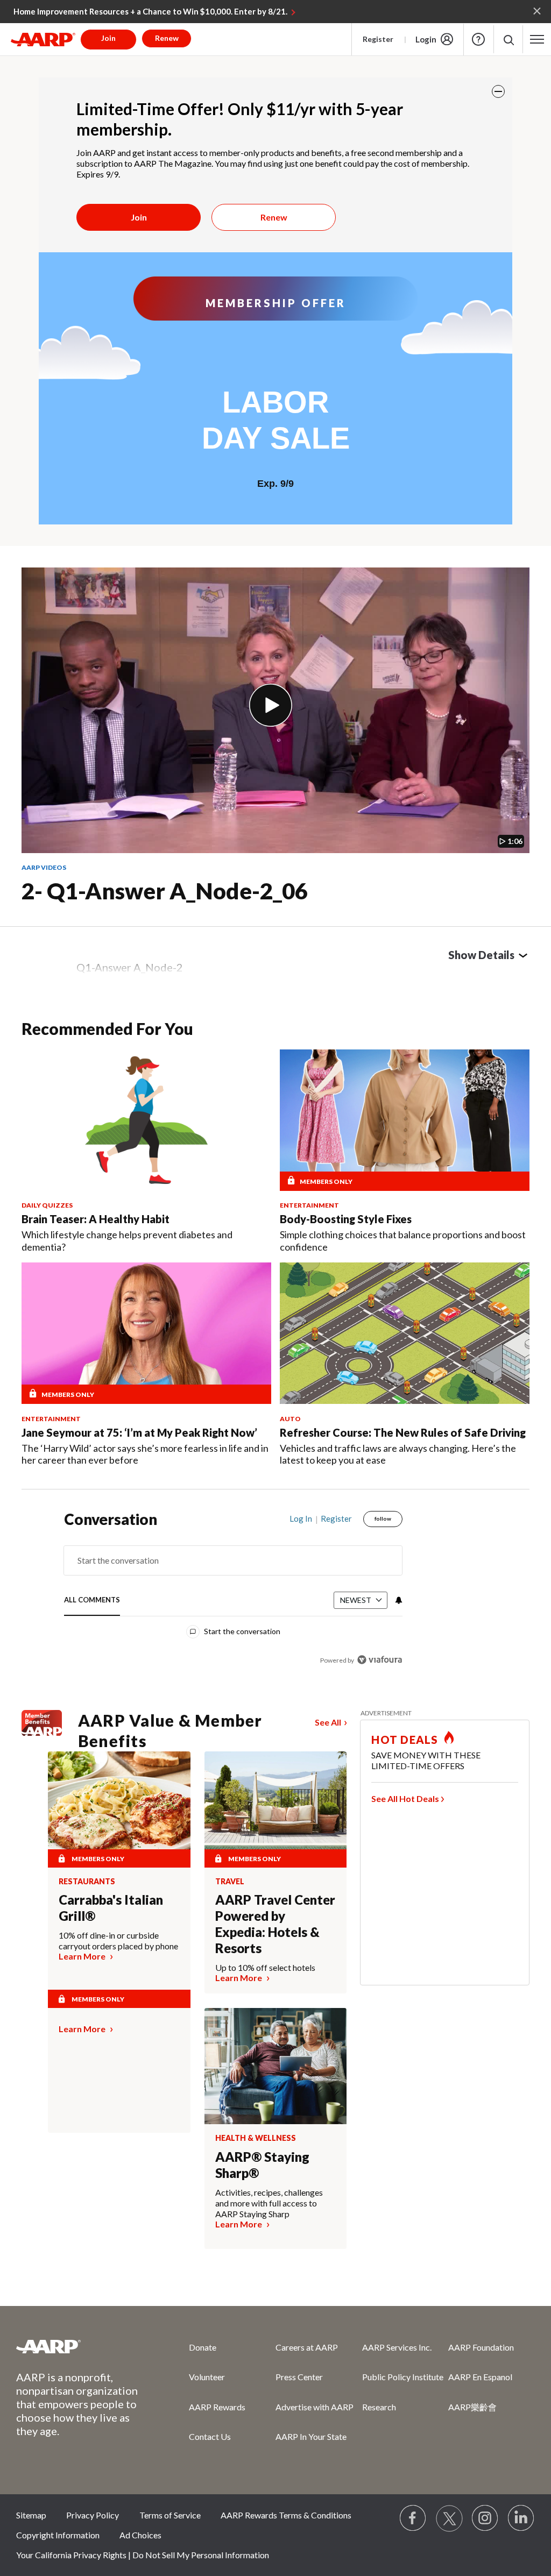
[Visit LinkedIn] (521, 2518)
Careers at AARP (307, 2347)
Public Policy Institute (403, 2377)
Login (426, 39)
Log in (301, 1518)
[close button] (498, 91)
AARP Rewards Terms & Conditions (286, 2515)
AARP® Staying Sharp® (262, 2165)
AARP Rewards (217, 2407)
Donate (203, 2347)
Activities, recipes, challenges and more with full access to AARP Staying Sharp (269, 2203)
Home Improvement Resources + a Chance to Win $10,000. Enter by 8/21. (150, 11)
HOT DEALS (405, 1740)
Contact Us (210, 2436)
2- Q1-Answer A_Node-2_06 (165, 891)
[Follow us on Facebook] (413, 2518)
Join (139, 217)
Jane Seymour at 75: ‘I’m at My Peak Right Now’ (139, 1432)
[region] (233, 1597)
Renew (274, 217)
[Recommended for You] (146, 1120)
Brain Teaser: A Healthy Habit (96, 1219)
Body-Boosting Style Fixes (346, 1219)
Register (378, 39)
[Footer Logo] (81, 2346)
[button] (508, 40)
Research (379, 2407)
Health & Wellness (256, 2138)
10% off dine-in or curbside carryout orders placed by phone (118, 1940)
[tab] (92, 1601)
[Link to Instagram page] (485, 2518)
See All (328, 1722)
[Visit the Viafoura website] (380, 1660)
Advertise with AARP (315, 2407)
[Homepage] (43, 39)
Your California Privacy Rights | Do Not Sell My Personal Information (143, 2555)
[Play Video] (271, 705)
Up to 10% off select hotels (265, 1967)
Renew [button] (167, 38)
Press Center (299, 2377)
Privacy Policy (93, 2515)
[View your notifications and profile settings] (398, 1600)
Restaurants (87, 1882)
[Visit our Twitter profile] (449, 2518)
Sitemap (31, 2515)
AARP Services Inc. (397, 2347)
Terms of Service (170, 2515)
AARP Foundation (481, 2347)
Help (478, 39)
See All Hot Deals (405, 1798)
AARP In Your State (311, 2436)
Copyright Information (58, 2535)
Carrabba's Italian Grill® (111, 1908)
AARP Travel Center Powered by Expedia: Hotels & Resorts (275, 1924)
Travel (230, 1882)
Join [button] (108, 38)
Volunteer (207, 2377)
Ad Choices (140, 2535)
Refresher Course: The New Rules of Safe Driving (403, 1432)
